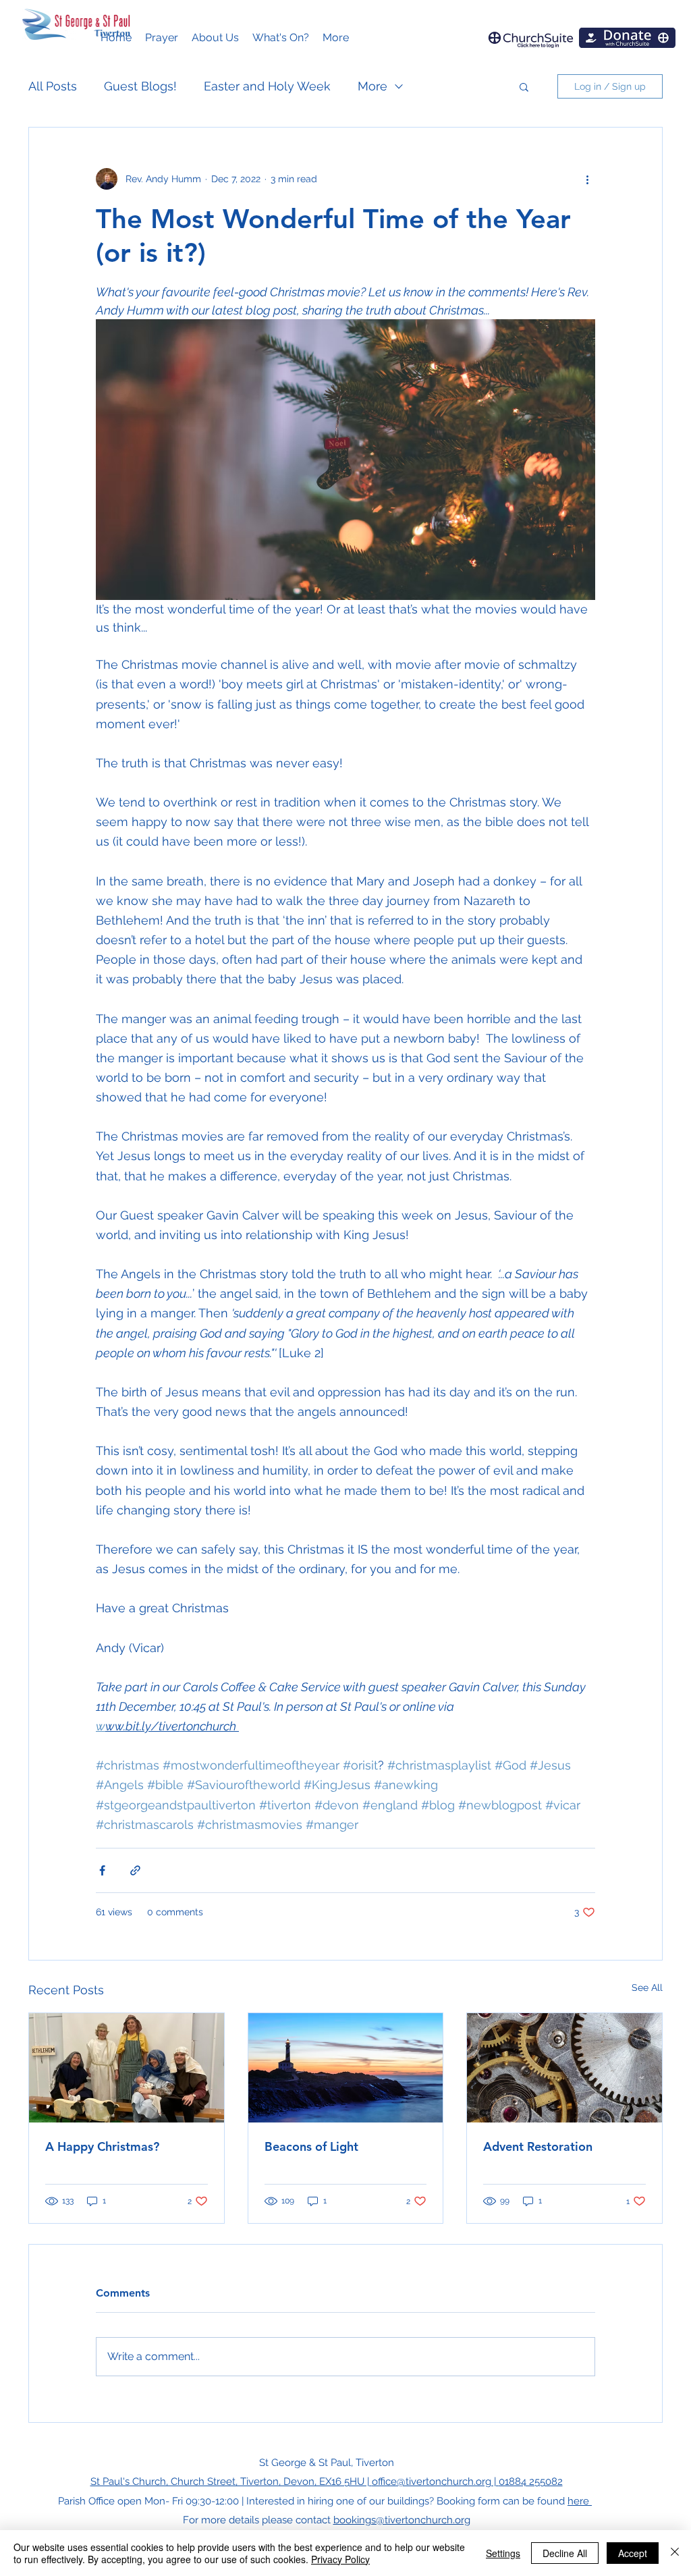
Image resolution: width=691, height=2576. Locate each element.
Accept (633, 2553)
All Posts (53, 86)
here (580, 2501)
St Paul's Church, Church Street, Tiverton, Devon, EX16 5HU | (231, 2482)
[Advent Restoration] (564, 2068)
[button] (215, 38)
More (372, 86)
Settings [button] (503, 2553)
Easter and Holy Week (267, 86)
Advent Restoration (538, 2146)
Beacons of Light (311, 2146)
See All (647, 1988)
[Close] (675, 2553)
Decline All (565, 2553)
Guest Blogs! (140, 86)
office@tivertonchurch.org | (435, 2482)
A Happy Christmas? (102, 2146)
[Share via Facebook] (102, 1870)
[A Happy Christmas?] (127, 2068)
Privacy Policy (340, 2559)
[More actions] (587, 179)
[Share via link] (135, 1870)
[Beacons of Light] (346, 2068)
